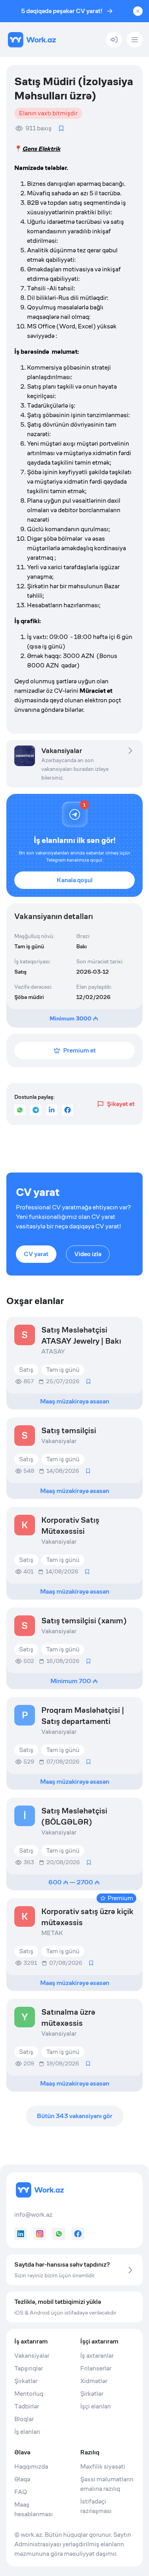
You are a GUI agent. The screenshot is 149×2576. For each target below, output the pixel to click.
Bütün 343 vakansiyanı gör (75, 2116)
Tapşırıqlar (29, 2368)
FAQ (21, 2492)
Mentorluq (29, 2394)
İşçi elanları (96, 2406)
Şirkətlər (26, 2381)
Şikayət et (121, 1104)
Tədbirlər (27, 2406)
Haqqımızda (31, 2466)
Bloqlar (24, 2419)
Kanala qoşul (75, 880)
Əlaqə (22, 2479)
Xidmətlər (94, 2381)
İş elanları (27, 2432)
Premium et (79, 1050)
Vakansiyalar (32, 2356)
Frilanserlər (96, 2368)
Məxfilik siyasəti (103, 2466)
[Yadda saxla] (61, 128)
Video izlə (88, 1254)
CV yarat (36, 1254)
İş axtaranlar (97, 2356)
